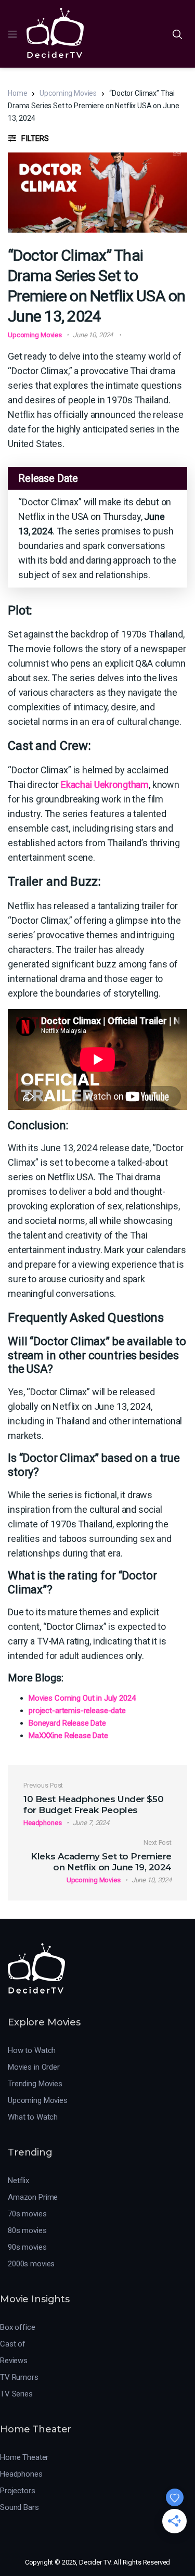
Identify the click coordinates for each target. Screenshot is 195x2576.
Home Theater (24, 2457)
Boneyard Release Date (67, 1723)
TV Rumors (19, 2377)
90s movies (27, 2247)
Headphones (21, 2474)
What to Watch (33, 2117)
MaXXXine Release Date (68, 1736)
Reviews (14, 2361)
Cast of (13, 2344)
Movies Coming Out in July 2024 (82, 1698)
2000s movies (31, 2264)
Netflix (18, 2180)
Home (17, 93)
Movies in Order (34, 2067)
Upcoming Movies (68, 93)
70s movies (27, 2214)
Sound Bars (19, 2507)
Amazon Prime (33, 2197)
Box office (18, 2327)
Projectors (18, 2491)
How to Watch (32, 2050)
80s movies (27, 2230)
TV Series (16, 2394)
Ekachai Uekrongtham (105, 785)
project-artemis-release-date (77, 1711)
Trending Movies (35, 2084)
